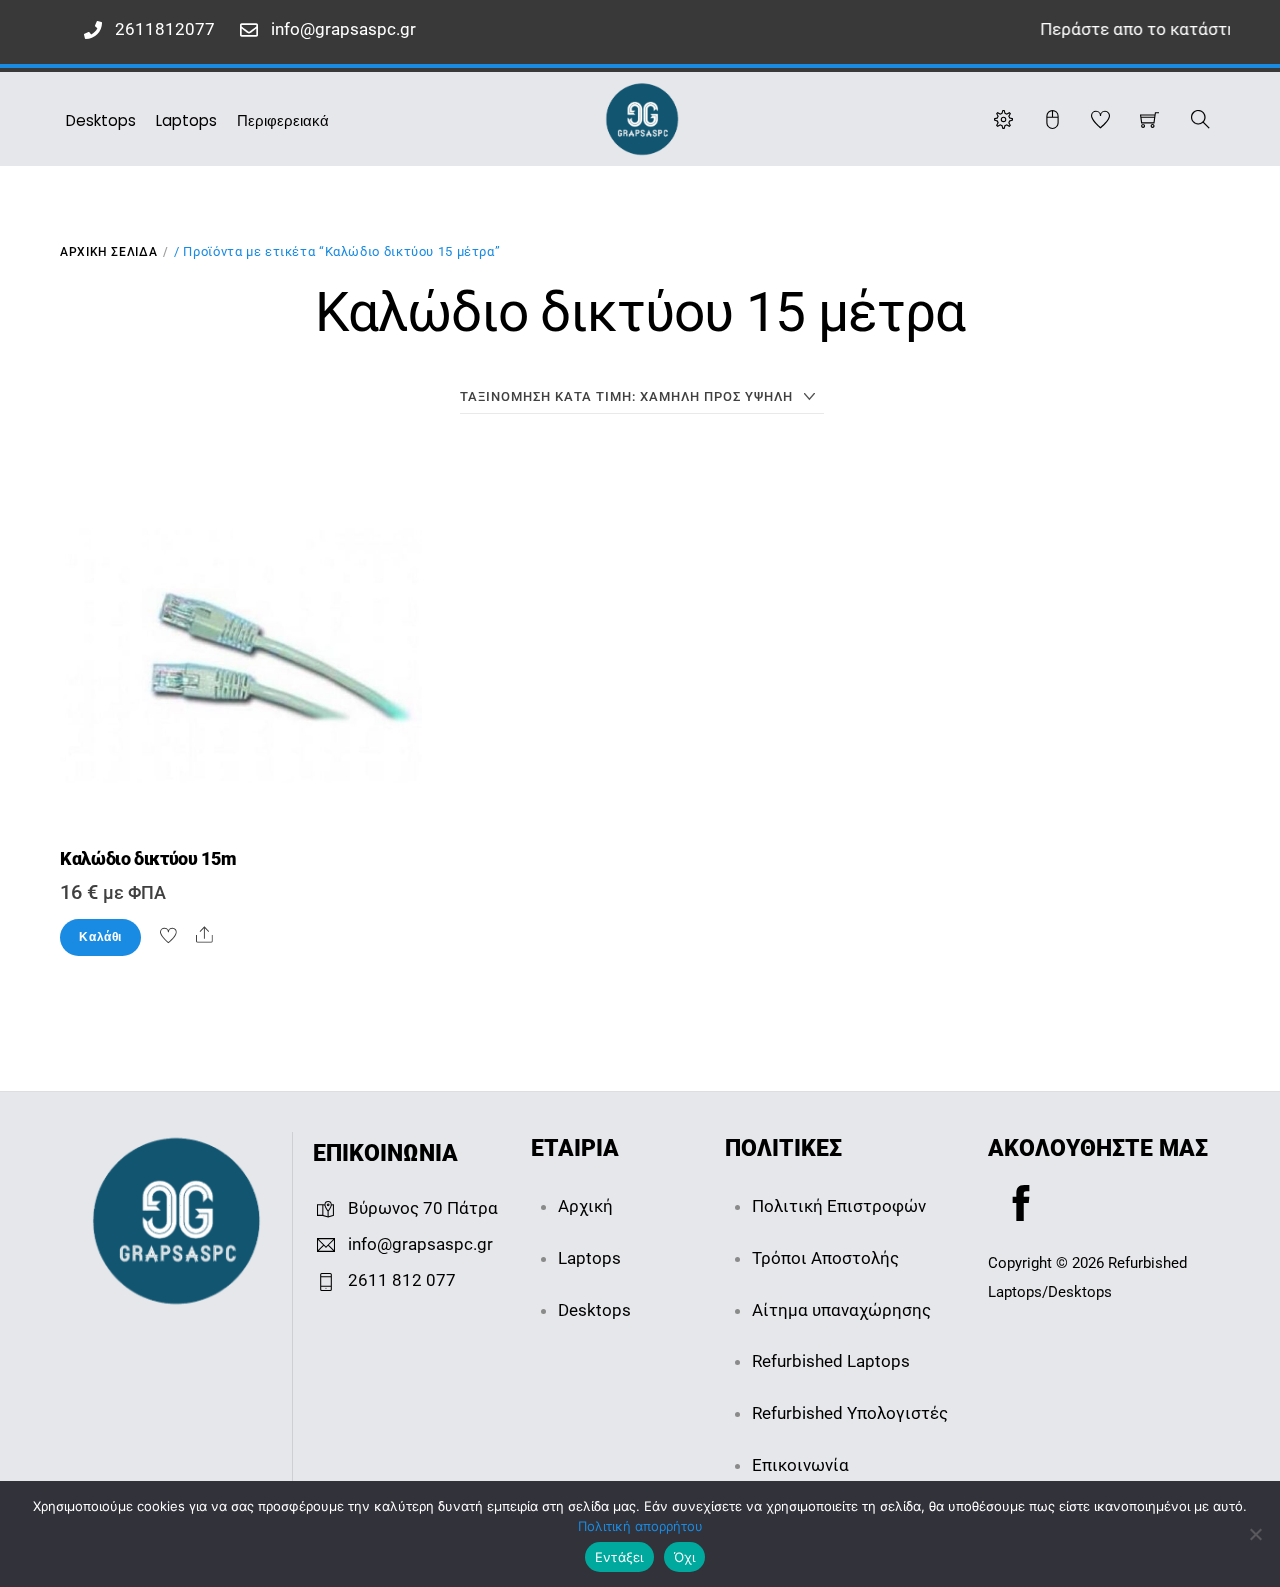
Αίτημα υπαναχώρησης (841, 1310)
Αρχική (585, 1206)
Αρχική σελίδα (108, 252)
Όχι (685, 1557)
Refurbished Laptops (831, 1361)
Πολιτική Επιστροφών (839, 1206)
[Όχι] (1255, 1534)
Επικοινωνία (800, 1465)
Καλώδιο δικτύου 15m (148, 859)
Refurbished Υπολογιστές (850, 1413)
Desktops (101, 120)
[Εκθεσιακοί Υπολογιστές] (642, 117)
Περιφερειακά (283, 120)
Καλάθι (100, 937)
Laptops (186, 120)
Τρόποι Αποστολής (825, 1258)
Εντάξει (619, 1557)
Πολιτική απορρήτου (640, 1526)
